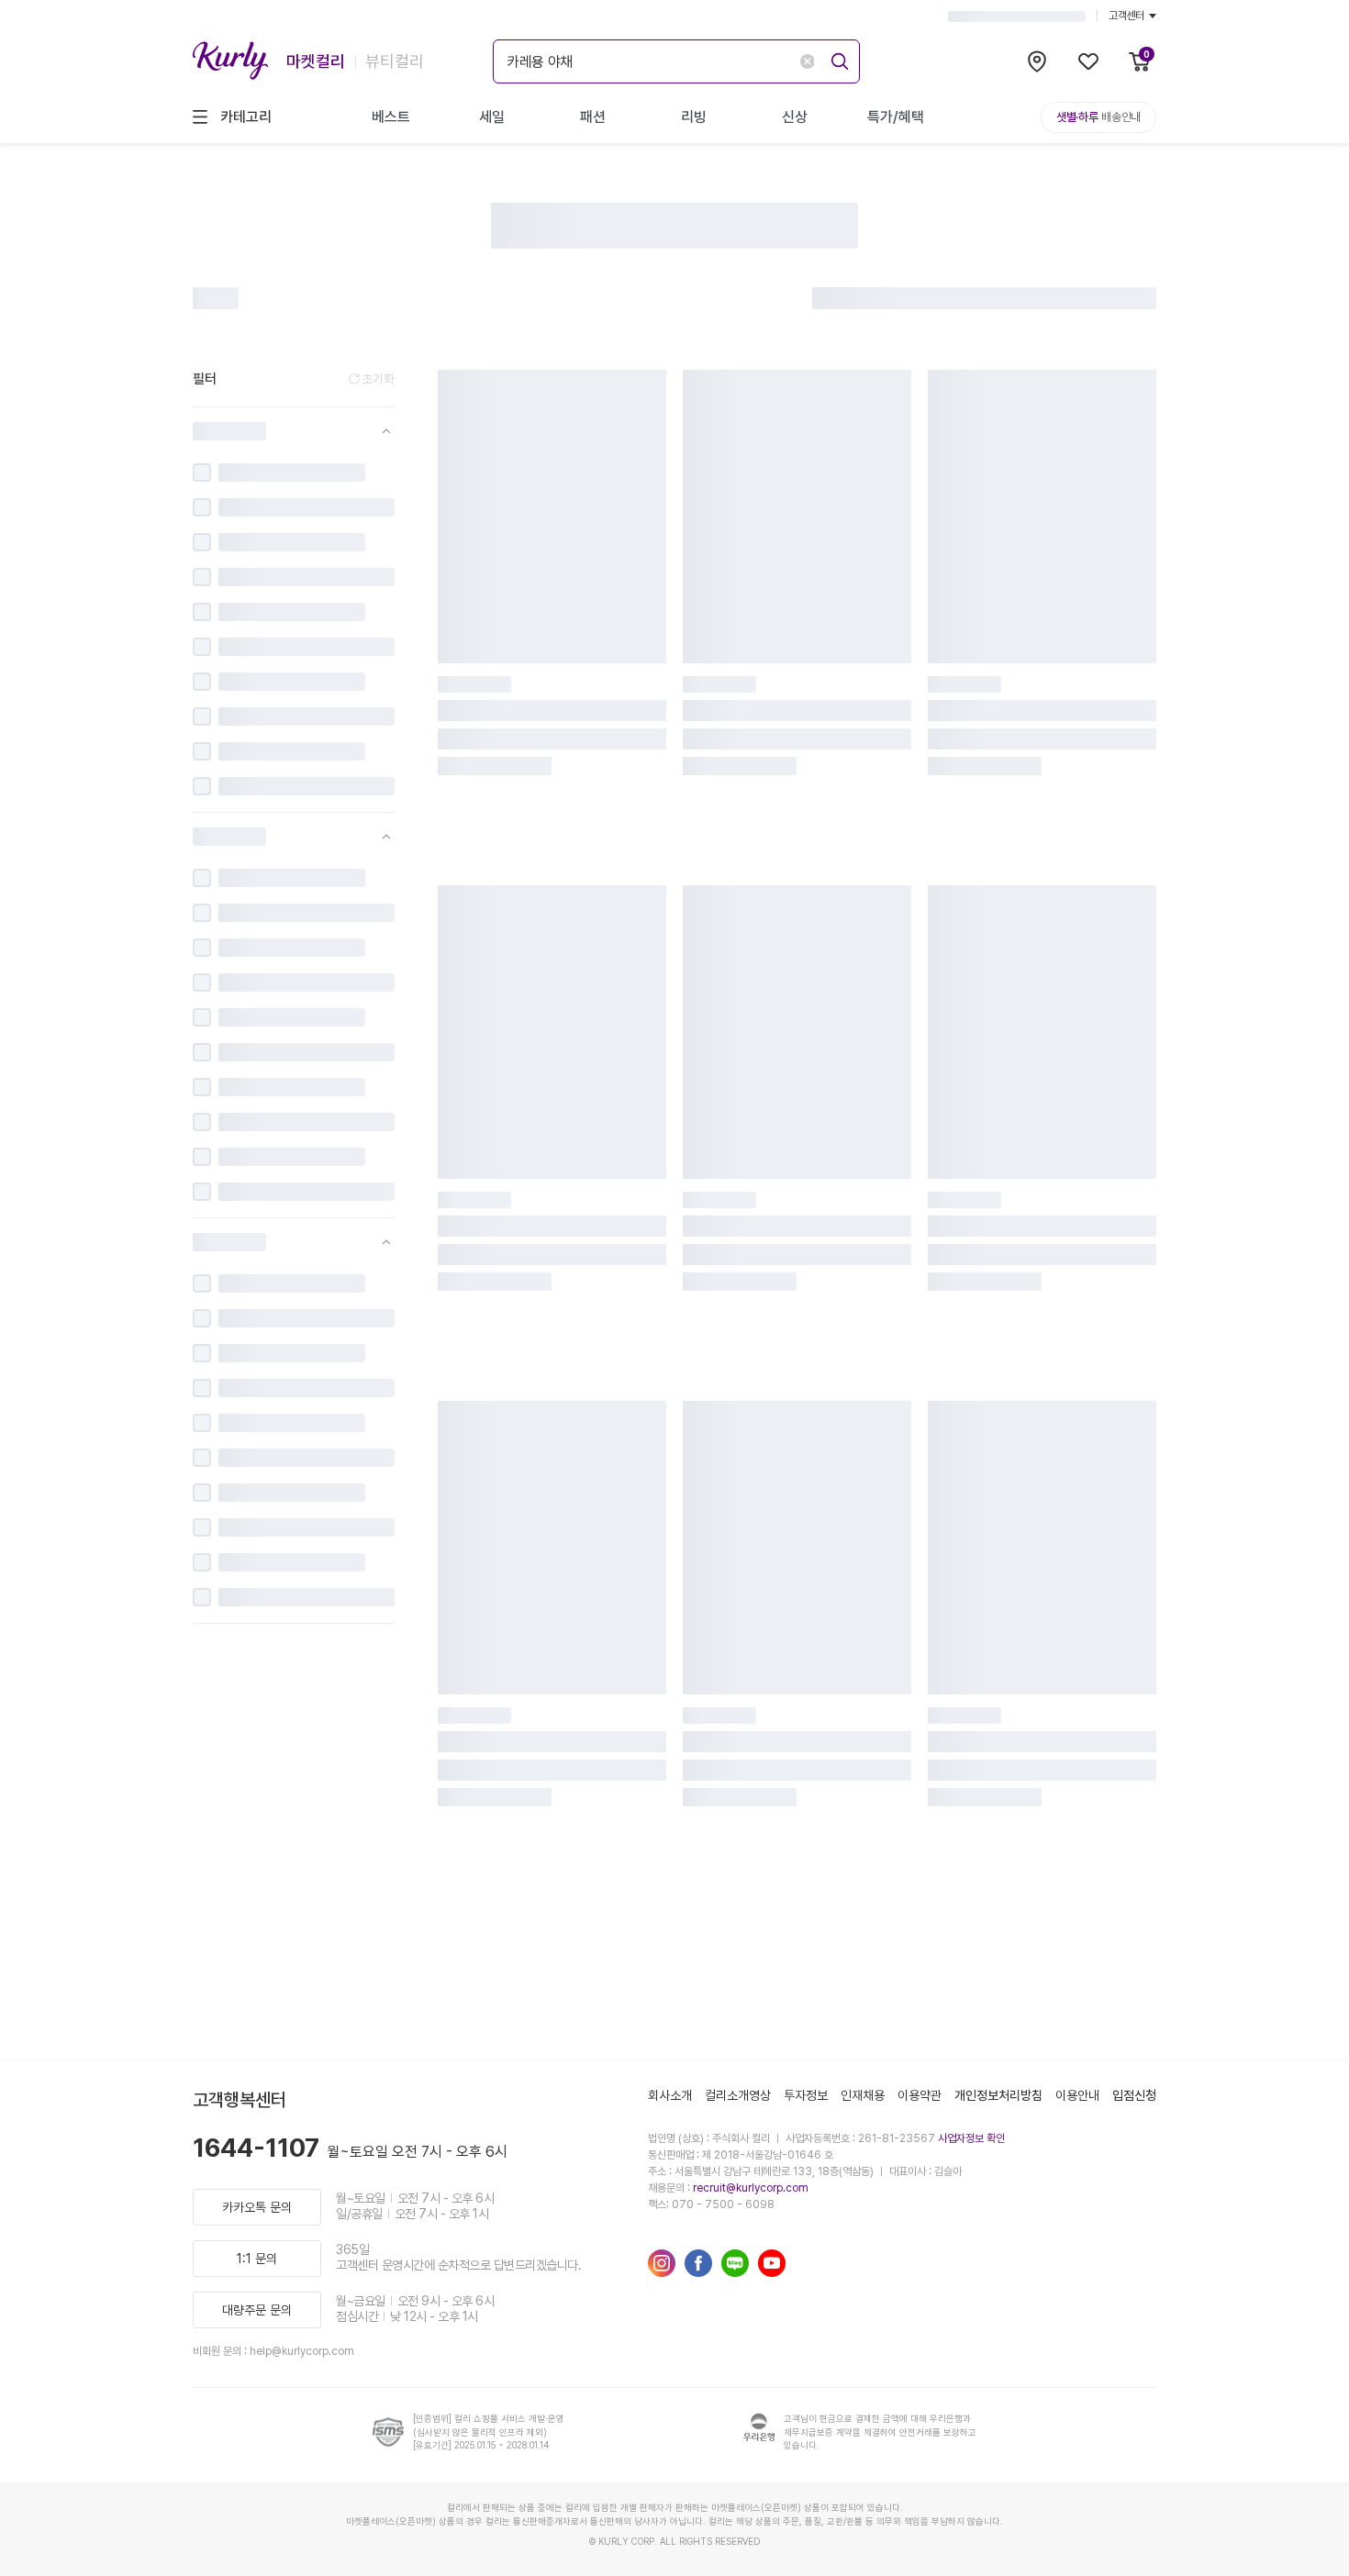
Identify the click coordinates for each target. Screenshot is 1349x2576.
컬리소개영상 (738, 2095)
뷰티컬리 (395, 61)
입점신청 (1134, 2095)
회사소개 (670, 2095)
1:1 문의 (257, 2259)
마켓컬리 (316, 61)
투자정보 (806, 2095)
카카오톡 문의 (257, 2207)
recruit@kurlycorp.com (751, 2188)
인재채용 (863, 2095)
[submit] (836, 59)
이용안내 (1077, 2095)
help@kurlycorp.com (302, 2351)
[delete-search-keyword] (807, 61)
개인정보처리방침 (998, 2095)
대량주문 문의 (257, 2310)
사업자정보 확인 (971, 2138)
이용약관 (920, 2095)
